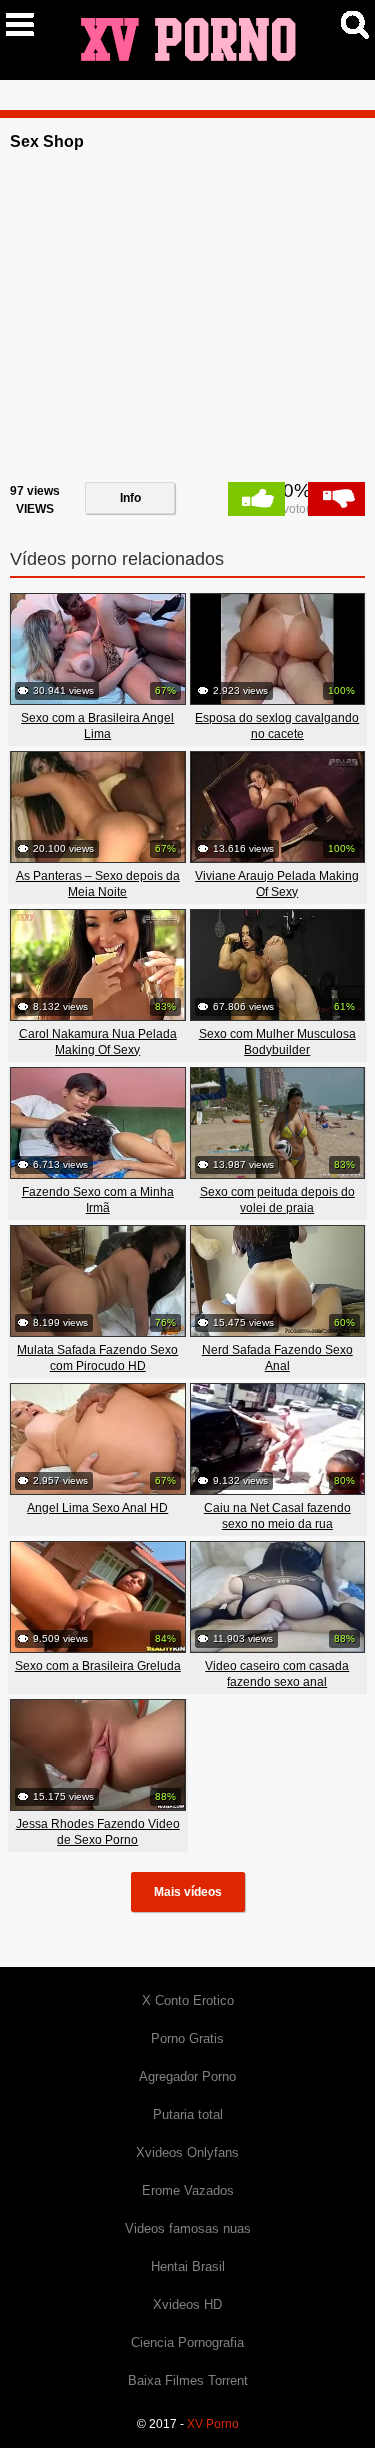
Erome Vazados (188, 2190)
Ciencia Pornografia (187, 2342)
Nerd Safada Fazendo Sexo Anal (277, 1358)
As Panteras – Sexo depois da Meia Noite (98, 884)
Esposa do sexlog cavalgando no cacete (277, 726)
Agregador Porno (187, 2076)
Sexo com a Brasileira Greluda (98, 1666)
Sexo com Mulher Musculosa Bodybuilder (277, 1042)
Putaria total (188, 2114)
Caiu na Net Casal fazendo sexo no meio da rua (277, 1516)
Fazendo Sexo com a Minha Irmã (98, 1200)
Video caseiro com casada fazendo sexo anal (277, 1674)
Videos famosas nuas (188, 2228)
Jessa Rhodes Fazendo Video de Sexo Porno (98, 1832)
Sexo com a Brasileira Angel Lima (97, 726)
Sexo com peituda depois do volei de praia (277, 1200)
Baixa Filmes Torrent (188, 2380)
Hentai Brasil (188, 2266)
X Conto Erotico (188, 2000)
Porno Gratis (187, 2038)
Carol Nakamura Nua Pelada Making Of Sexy (98, 1042)
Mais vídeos (188, 1892)
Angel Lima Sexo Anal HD (97, 1508)
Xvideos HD (187, 2304)
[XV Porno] (188, 39)
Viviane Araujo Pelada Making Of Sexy (277, 884)
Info (130, 498)
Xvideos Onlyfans (187, 2152)
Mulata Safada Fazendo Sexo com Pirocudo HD (97, 1358)
